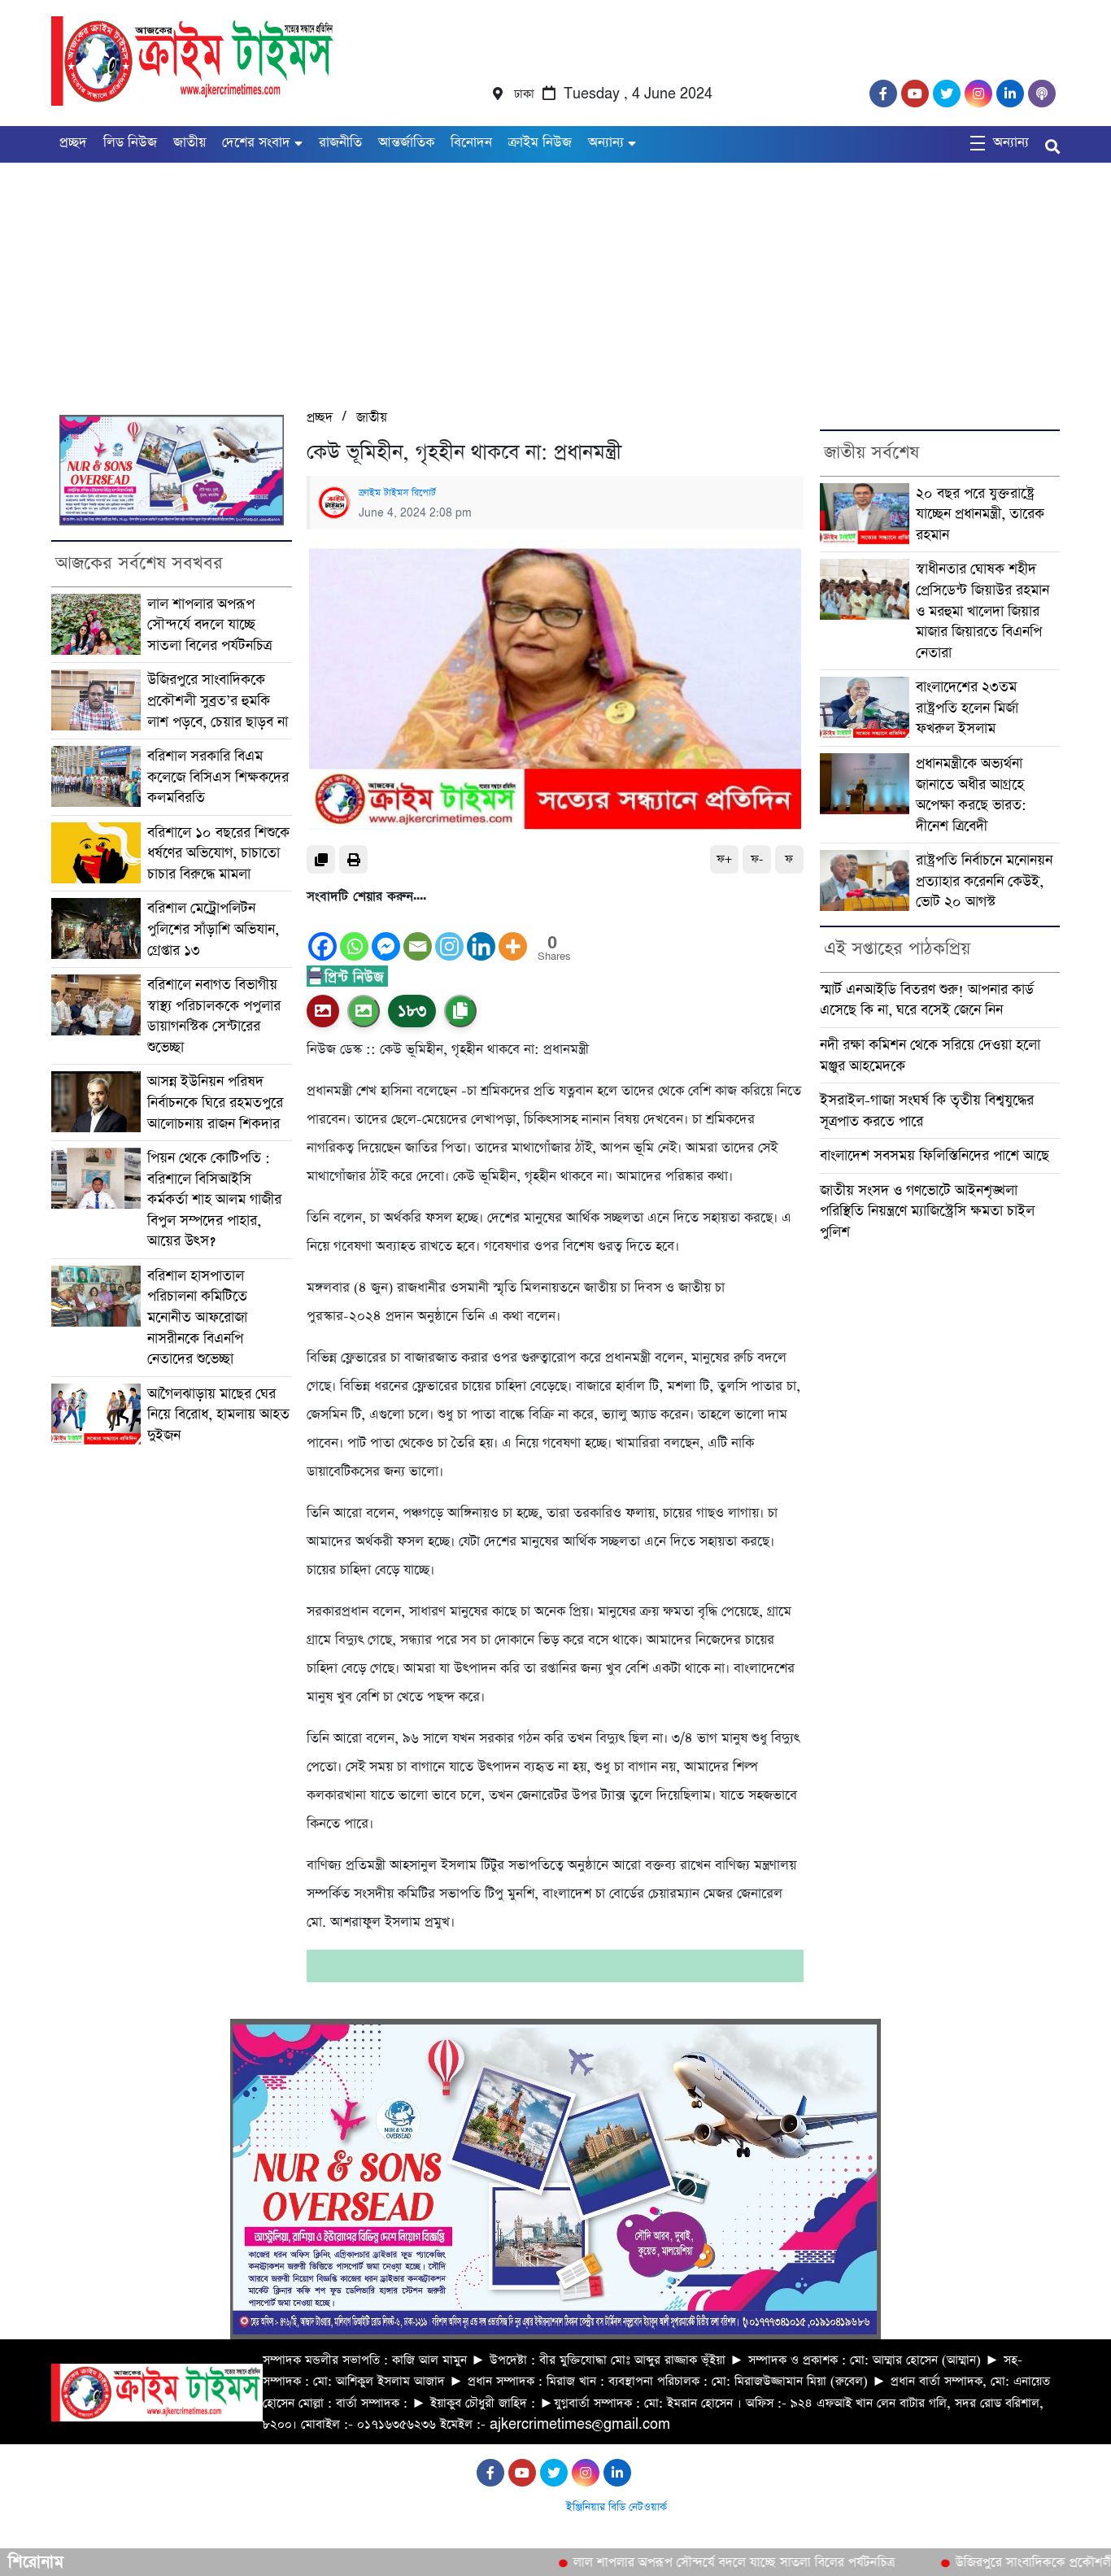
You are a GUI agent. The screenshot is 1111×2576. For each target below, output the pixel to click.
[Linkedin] (481, 935)
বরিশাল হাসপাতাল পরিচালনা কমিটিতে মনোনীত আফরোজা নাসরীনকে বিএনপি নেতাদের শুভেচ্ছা (197, 1317)
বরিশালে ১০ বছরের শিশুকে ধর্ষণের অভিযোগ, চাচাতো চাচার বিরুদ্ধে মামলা (218, 853)
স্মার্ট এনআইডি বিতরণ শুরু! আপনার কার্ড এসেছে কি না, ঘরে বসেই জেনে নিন (927, 1000)
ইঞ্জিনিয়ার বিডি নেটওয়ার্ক (616, 2507)
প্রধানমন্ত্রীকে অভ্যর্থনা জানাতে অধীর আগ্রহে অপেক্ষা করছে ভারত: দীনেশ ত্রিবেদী (971, 795)
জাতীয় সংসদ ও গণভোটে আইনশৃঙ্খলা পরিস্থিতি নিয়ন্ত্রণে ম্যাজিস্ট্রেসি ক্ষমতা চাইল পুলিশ (927, 1211)
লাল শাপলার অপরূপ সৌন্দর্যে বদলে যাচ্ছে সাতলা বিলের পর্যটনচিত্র (209, 625)
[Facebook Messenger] (386, 935)
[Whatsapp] (354, 935)
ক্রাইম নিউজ (540, 143)
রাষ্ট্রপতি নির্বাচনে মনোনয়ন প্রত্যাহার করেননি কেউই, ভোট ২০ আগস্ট (984, 881)
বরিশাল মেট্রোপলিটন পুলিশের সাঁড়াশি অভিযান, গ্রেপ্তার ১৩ (213, 929)
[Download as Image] (364, 1011)
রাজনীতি (340, 143)
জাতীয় (190, 143)
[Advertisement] (488, 277)
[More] (513, 935)
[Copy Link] (460, 1011)
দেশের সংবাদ (256, 143)
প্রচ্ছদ (73, 143)
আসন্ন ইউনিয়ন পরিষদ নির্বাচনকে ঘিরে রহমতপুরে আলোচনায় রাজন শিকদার (215, 1102)
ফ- (757, 859)
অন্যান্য (606, 143)
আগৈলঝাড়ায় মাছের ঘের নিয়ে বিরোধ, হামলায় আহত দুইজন (218, 1414)
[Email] (418, 935)
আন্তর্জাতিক (406, 143)
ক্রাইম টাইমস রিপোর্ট (397, 493)
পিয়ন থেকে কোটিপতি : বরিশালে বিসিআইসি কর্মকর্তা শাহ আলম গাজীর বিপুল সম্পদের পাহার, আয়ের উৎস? (214, 1199)
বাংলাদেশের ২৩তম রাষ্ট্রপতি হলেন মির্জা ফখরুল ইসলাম (967, 708)
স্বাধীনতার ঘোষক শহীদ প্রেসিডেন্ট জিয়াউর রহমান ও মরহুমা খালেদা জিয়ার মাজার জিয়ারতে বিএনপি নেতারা (982, 610)
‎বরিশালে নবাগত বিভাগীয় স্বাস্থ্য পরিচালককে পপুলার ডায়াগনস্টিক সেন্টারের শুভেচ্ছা (214, 1016)
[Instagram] (449, 935)
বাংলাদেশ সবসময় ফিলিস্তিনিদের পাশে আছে (935, 1155)
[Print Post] (323, 1011)
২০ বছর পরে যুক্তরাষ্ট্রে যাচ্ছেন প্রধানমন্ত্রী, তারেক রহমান (980, 514)
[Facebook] (322, 935)
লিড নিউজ (130, 143)
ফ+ (724, 859)
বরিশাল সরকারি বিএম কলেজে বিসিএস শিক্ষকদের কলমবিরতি (218, 777)
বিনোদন (471, 143)
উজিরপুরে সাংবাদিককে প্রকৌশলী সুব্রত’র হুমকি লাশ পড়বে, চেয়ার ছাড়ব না (218, 700)
